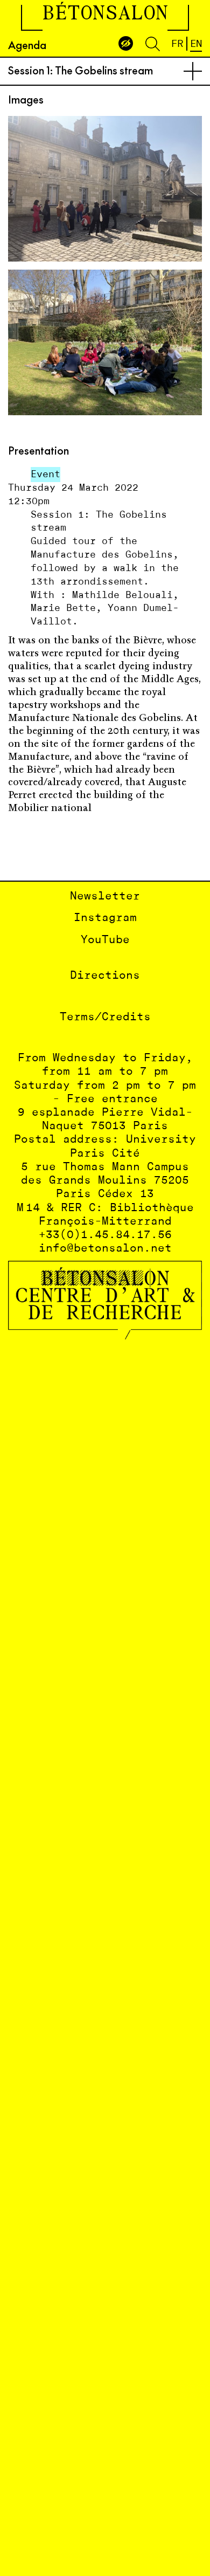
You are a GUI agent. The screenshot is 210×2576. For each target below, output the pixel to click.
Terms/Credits (105, 1017)
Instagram (105, 918)
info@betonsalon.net (105, 1249)
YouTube (105, 940)
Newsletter (105, 897)
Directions (105, 976)
